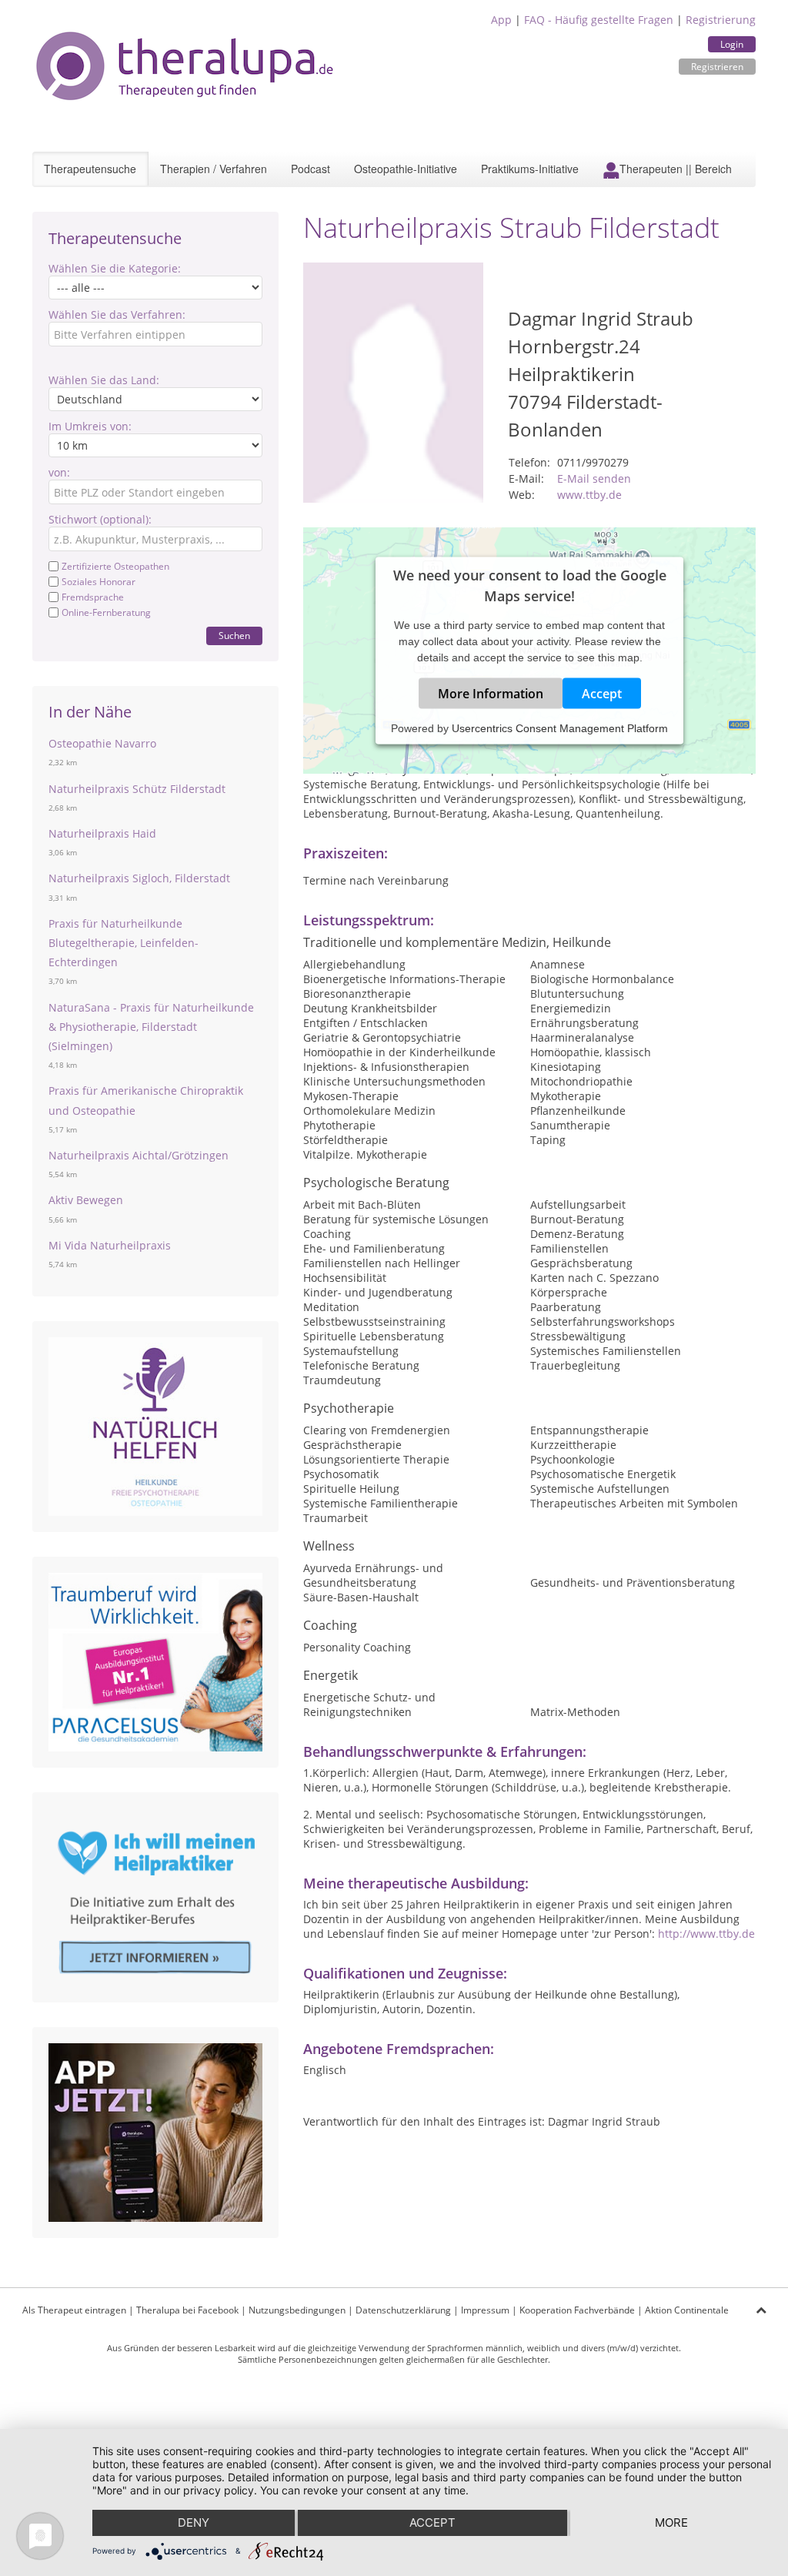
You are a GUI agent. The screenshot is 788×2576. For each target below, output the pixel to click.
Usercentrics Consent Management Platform (560, 728)
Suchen (234, 636)
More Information (491, 693)
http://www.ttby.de (706, 1934)
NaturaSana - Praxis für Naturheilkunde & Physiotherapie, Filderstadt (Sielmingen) (151, 1027)
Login (732, 44)
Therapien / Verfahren (214, 169)
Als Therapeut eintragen (74, 2310)
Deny (194, 2522)
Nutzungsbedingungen (297, 2310)
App (501, 20)
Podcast (311, 169)
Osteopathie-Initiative (406, 169)
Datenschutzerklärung (403, 2310)
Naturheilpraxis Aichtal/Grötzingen (139, 1155)
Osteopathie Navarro (102, 743)
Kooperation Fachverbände (577, 2310)
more (671, 2522)
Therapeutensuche (90, 169)
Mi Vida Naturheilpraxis (110, 1245)
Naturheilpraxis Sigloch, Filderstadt (139, 878)
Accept (602, 693)
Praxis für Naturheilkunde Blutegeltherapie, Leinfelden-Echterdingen (124, 943)
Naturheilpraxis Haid (102, 833)
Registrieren (717, 67)
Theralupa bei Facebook (187, 2310)
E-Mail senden (594, 478)
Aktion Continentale (687, 2310)
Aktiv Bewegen (86, 1200)
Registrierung (721, 20)
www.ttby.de (589, 495)
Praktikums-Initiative (530, 169)
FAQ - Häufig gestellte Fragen (599, 20)
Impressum (485, 2310)
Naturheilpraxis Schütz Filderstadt (137, 789)
